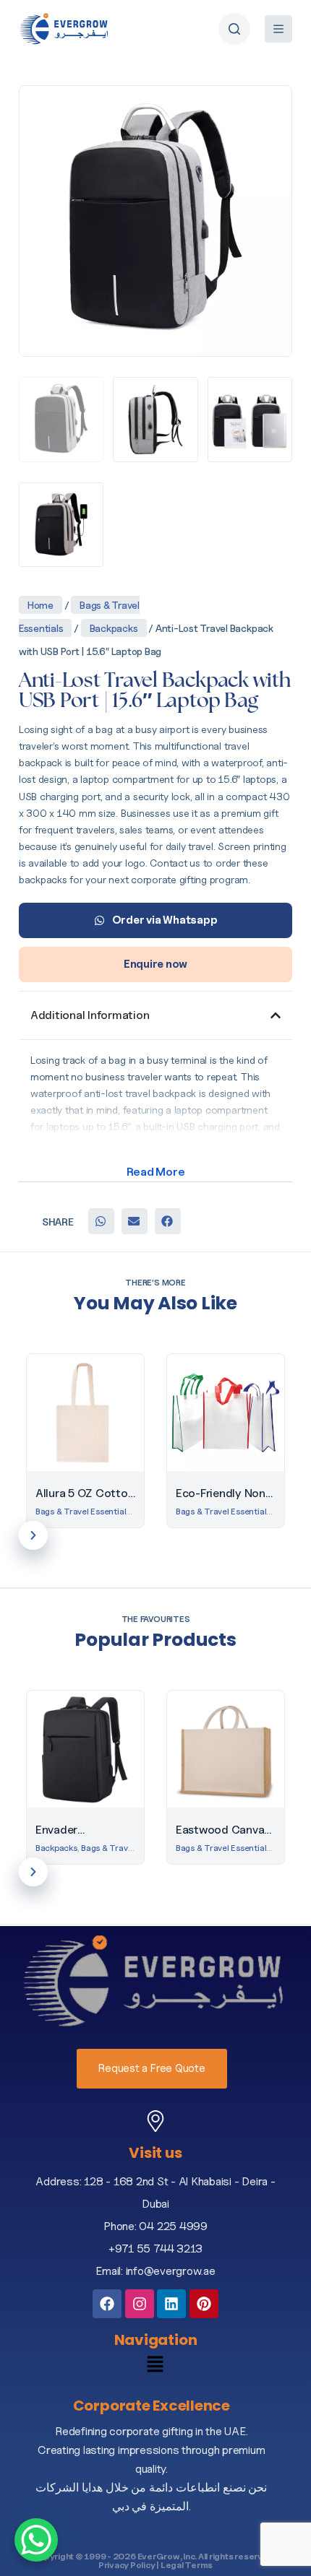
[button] (101, 1221)
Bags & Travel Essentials (83, 1511)
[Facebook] (107, 2304)
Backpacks (114, 628)
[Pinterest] (204, 2304)
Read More (156, 1172)
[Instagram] (140, 2304)
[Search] (234, 29)
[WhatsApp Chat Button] (36, 2540)
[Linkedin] (171, 2304)
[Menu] (278, 29)
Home (41, 605)
